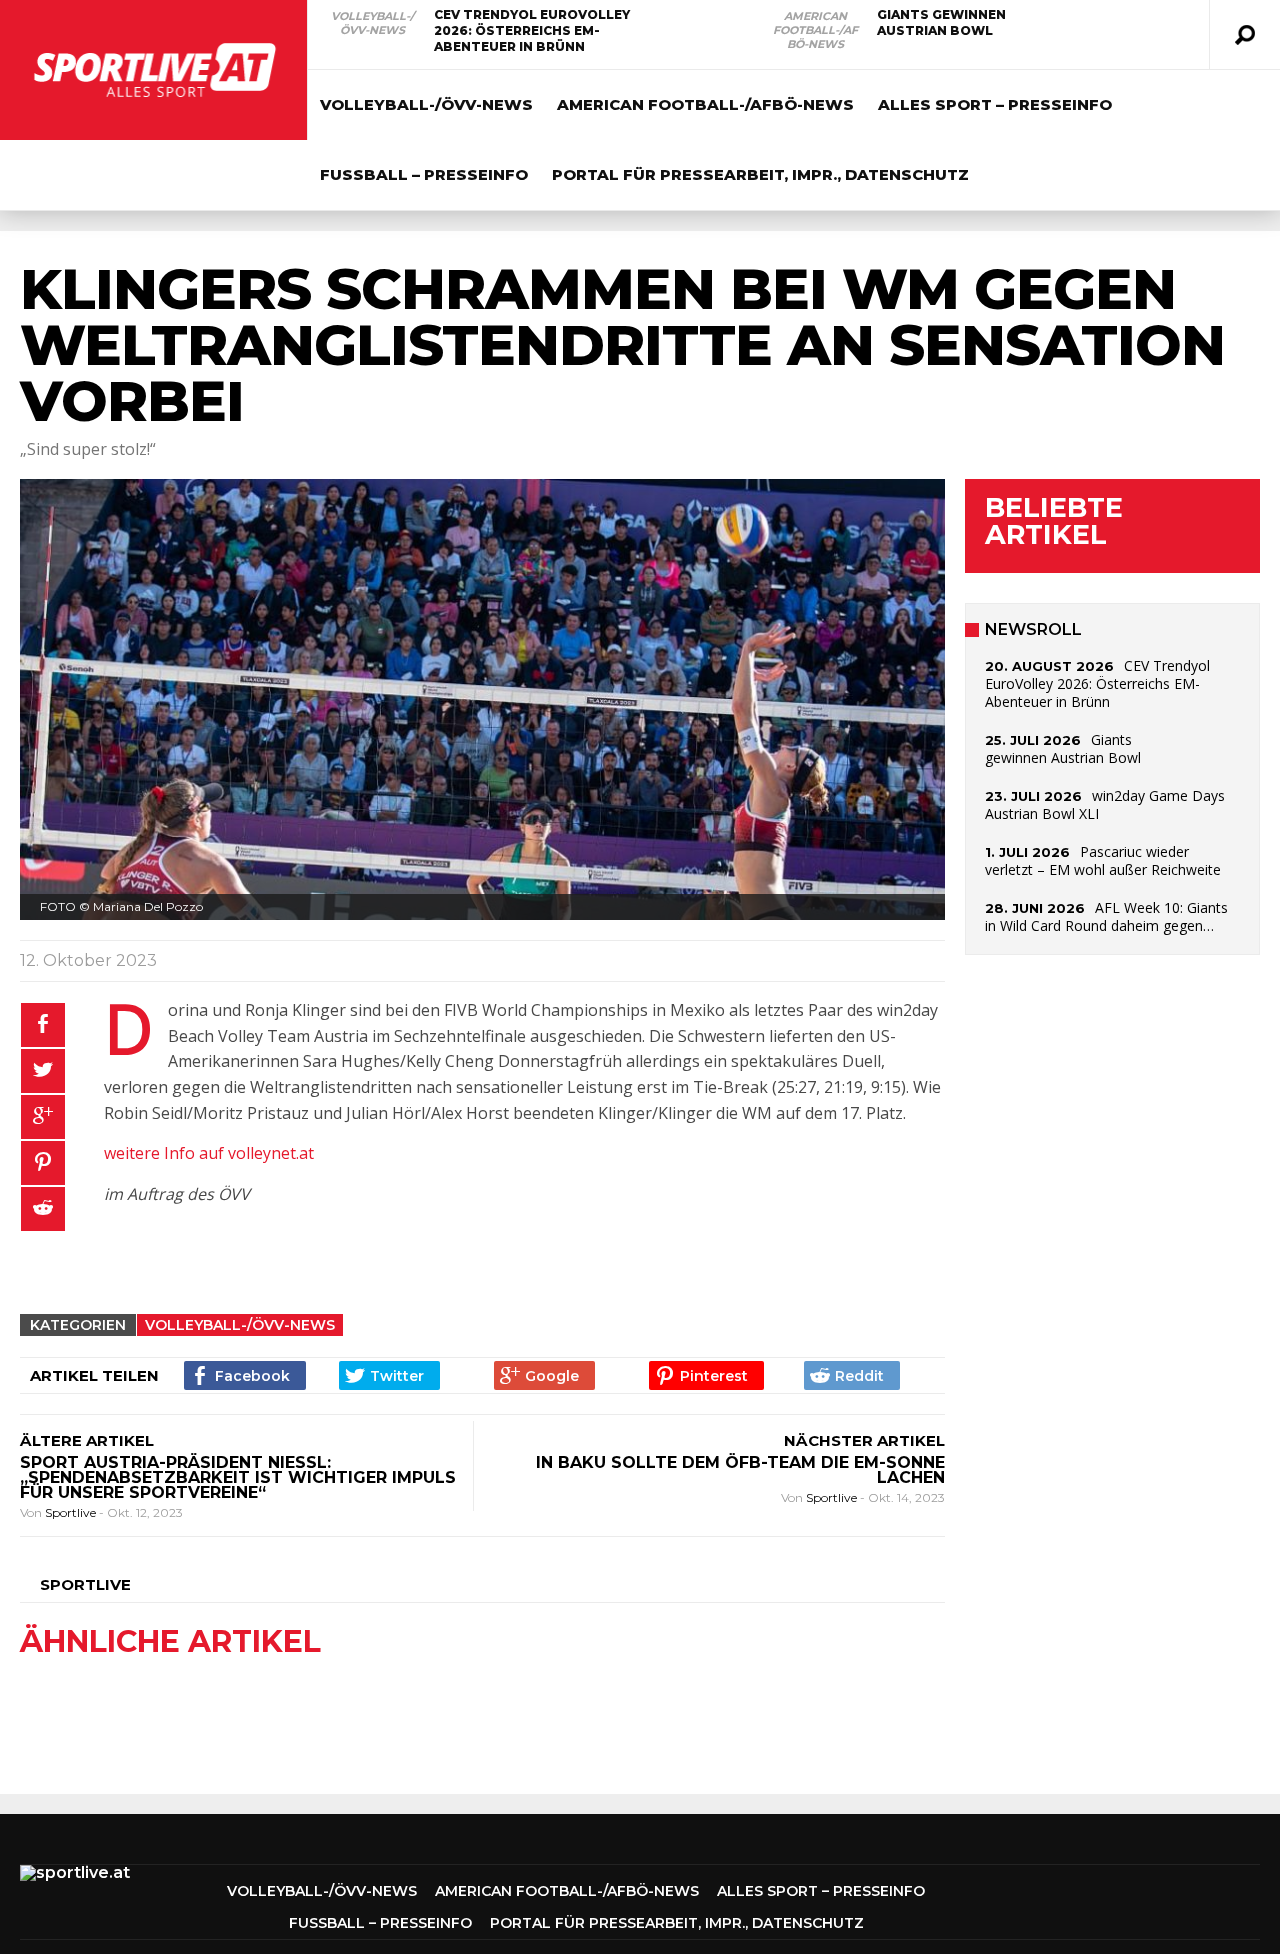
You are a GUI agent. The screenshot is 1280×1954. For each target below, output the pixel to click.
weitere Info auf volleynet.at (209, 1153)
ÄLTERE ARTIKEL (87, 1440)
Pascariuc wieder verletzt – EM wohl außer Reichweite (1103, 860)
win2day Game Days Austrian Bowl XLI (1105, 804)
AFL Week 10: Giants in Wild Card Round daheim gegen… (1106, 916)
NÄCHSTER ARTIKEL (864, 1440)
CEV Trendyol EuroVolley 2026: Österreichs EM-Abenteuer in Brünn (532, 30)
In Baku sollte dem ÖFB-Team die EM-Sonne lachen (740, 1470)
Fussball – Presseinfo (424, 174)
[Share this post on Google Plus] (43, 1117)
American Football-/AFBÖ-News (815, 30)
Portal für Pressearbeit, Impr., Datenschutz (760, 174)
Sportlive (72, 1512)
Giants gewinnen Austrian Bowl (941, 22)
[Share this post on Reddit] (43, 1209)
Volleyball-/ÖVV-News (372, 23)
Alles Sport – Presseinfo (995, 104)
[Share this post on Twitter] (43, 1071)
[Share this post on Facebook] (43, 1025)
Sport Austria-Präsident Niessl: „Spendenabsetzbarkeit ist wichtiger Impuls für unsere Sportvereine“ (238, 1477)
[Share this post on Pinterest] (43, 1163)
